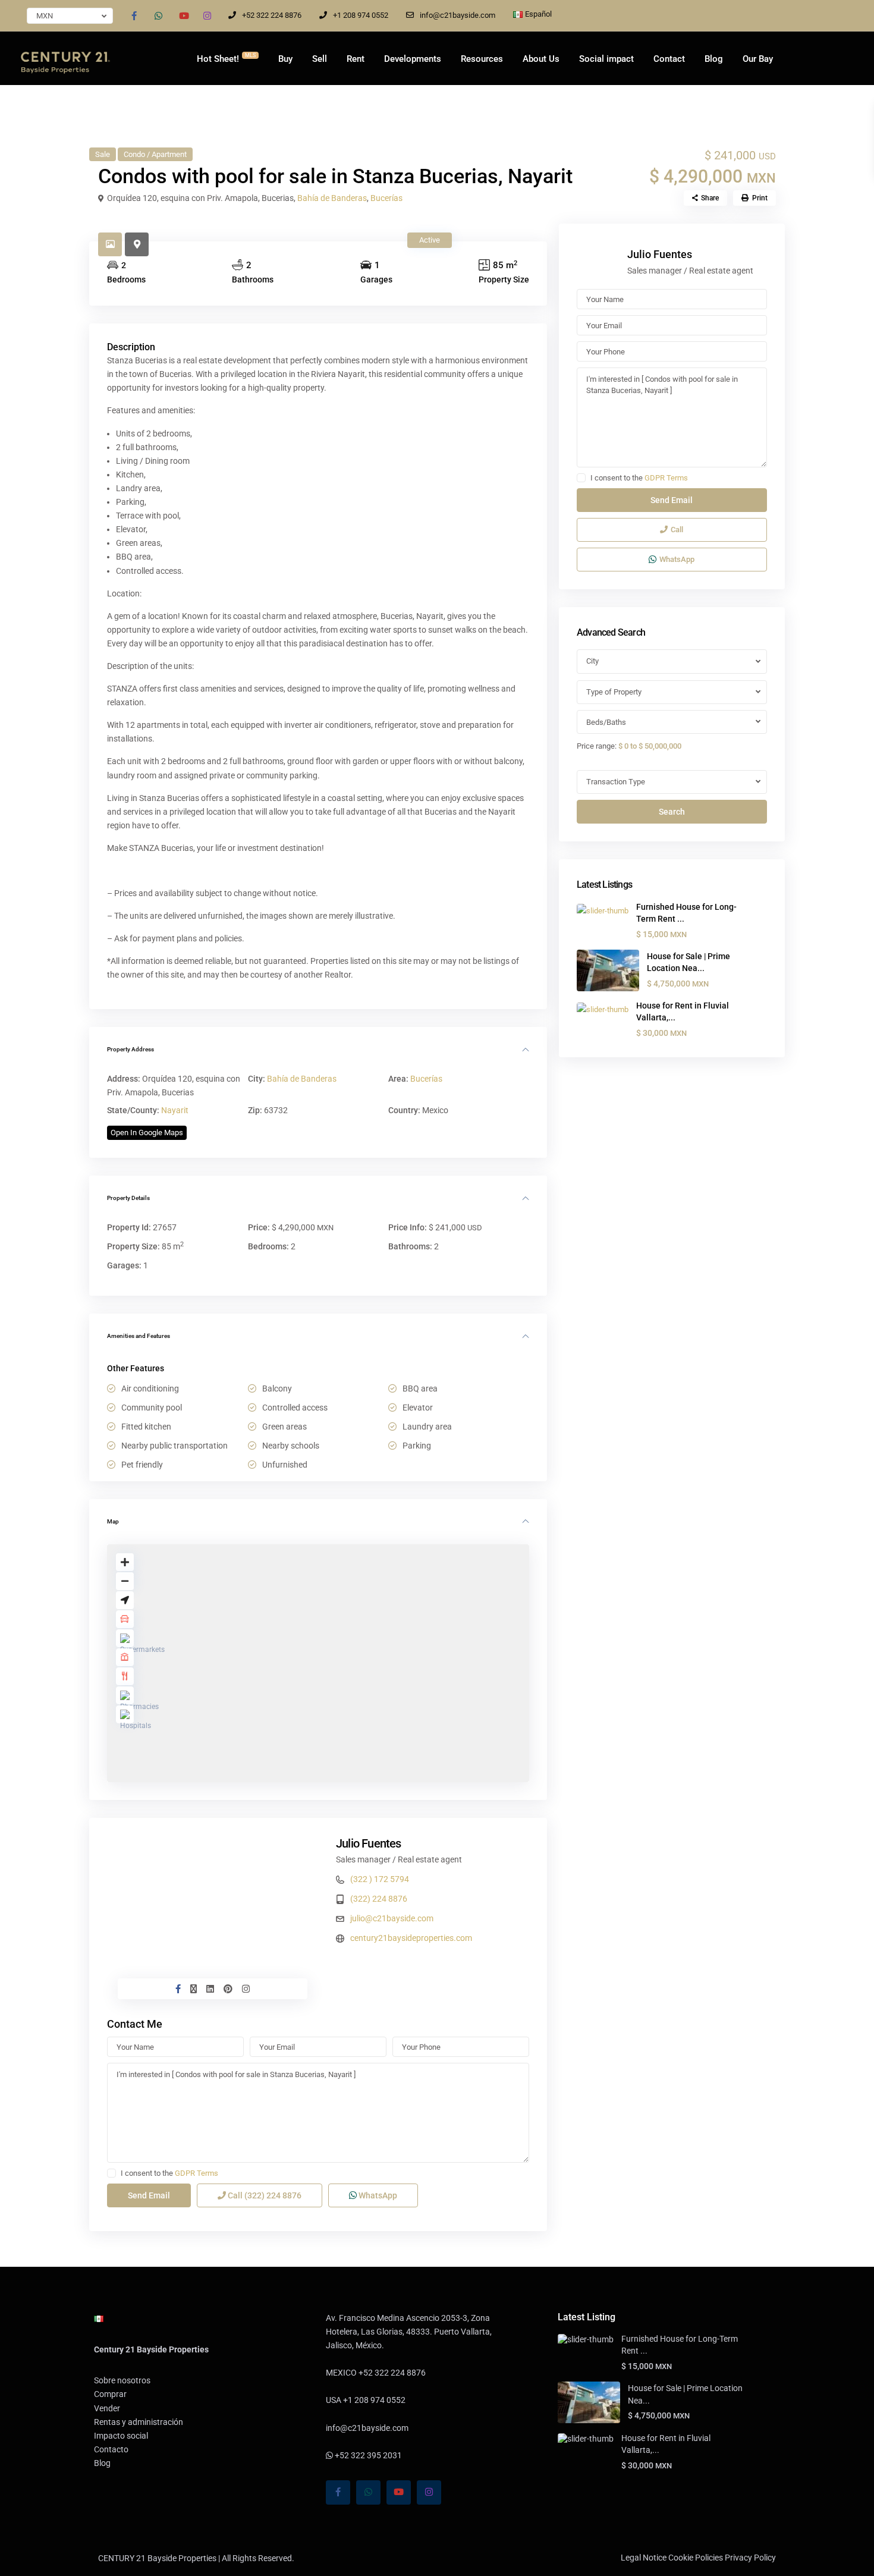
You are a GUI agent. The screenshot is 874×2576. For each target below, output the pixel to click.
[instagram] (207, 15)
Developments (413, 59)
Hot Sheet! (226, 58)
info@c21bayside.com (458, 15)
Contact (669, 59)
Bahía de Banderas (332, 198)
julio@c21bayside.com (392, 1918)
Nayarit (175, 1110)
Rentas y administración (139, 2422)
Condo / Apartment (155, 154)
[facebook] (134, 15)
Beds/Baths (606, 722)
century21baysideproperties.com (411, 1938)
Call (264, 2195)
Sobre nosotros (122, 2380)
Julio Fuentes (369, 1843)
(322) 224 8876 (379, 1899)
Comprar (110, 2394)
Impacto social (121, 2436)
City (592, 661)
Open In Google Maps (147, 1133)
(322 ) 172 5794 (380, 1879)
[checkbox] (111, 2173)
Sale (103, 154)
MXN (45, 16)
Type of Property (614, 692)
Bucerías (386, 198)
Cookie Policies (696, 2558)
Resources (482, 59)
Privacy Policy (750, 2558)
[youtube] (183, 15)
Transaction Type (616, 782)
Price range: (597, 746)
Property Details (128, 1198)
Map (113, 1521)
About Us (541, 59)
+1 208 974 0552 (361, 15)
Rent (356, 59)
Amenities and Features (139, 1336)
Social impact (606, 59)
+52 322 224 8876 (272, 15)
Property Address (131, 1049)
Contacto (111, 2449)
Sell (320, 59)
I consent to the (169, 2173)
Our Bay (758, 59)
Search (672, 812)
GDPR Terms (197, 2173)
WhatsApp (377, 2195)
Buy (285, 59)
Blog (714, 59)
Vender (107, 2408)
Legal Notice (644, 2558)
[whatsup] (158, 15)
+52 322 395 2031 (367, 2455)
